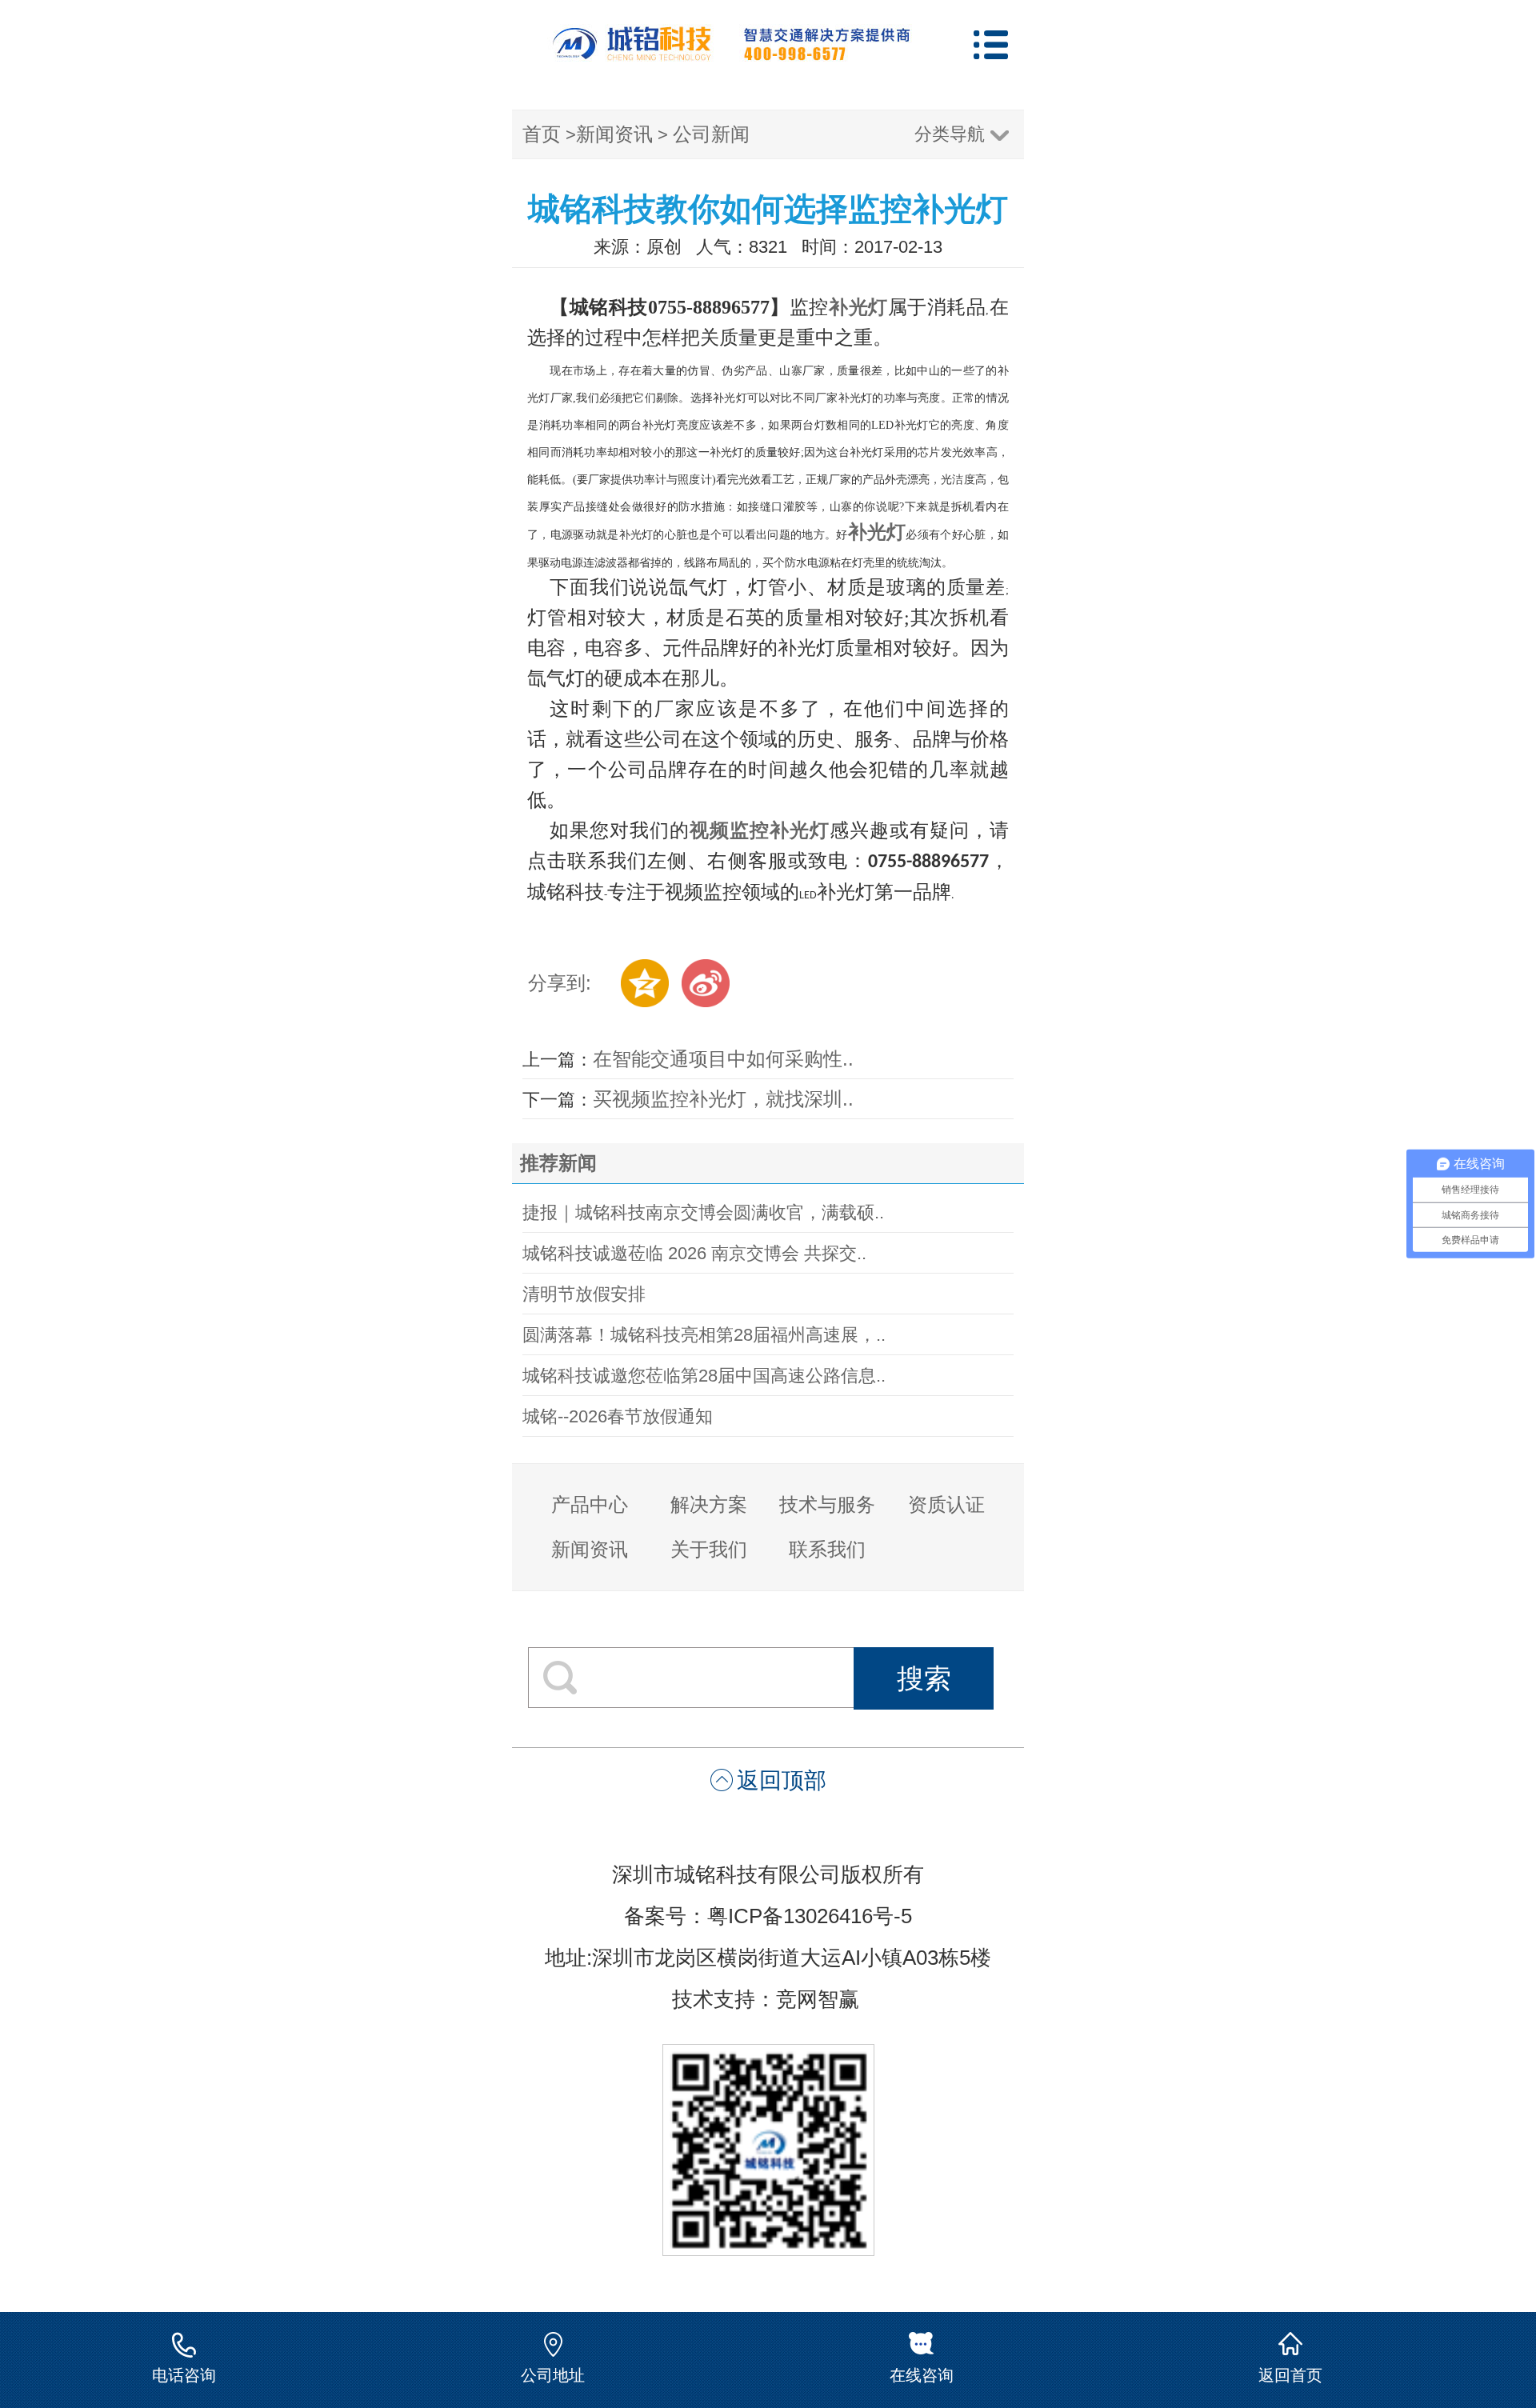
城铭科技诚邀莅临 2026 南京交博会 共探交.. (694, 1253)
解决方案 (709, 1504)
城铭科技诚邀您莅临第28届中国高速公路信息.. (704, 1376)
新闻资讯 (614, 134)
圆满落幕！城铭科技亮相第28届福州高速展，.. (704, 1335)
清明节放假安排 (584, 1294)
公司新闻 (711, 134)
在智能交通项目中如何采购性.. (723, 1059)
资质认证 (946, 1504)
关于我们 (709, 1549)
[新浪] (706, 983)
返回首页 (1290, 2375)
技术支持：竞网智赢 (768, 1999)
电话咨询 (184, 2375)
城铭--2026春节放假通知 (618, 1416)
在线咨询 (922, 2375)
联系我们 (827, 1549)
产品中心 (590, 1504)
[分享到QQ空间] (645, 983)
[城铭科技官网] (731, 55)
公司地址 (553, 2375)
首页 (542, 134)
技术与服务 (827, 1504)
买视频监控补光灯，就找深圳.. (723, 1099)
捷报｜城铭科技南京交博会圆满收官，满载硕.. (703, 1212)
